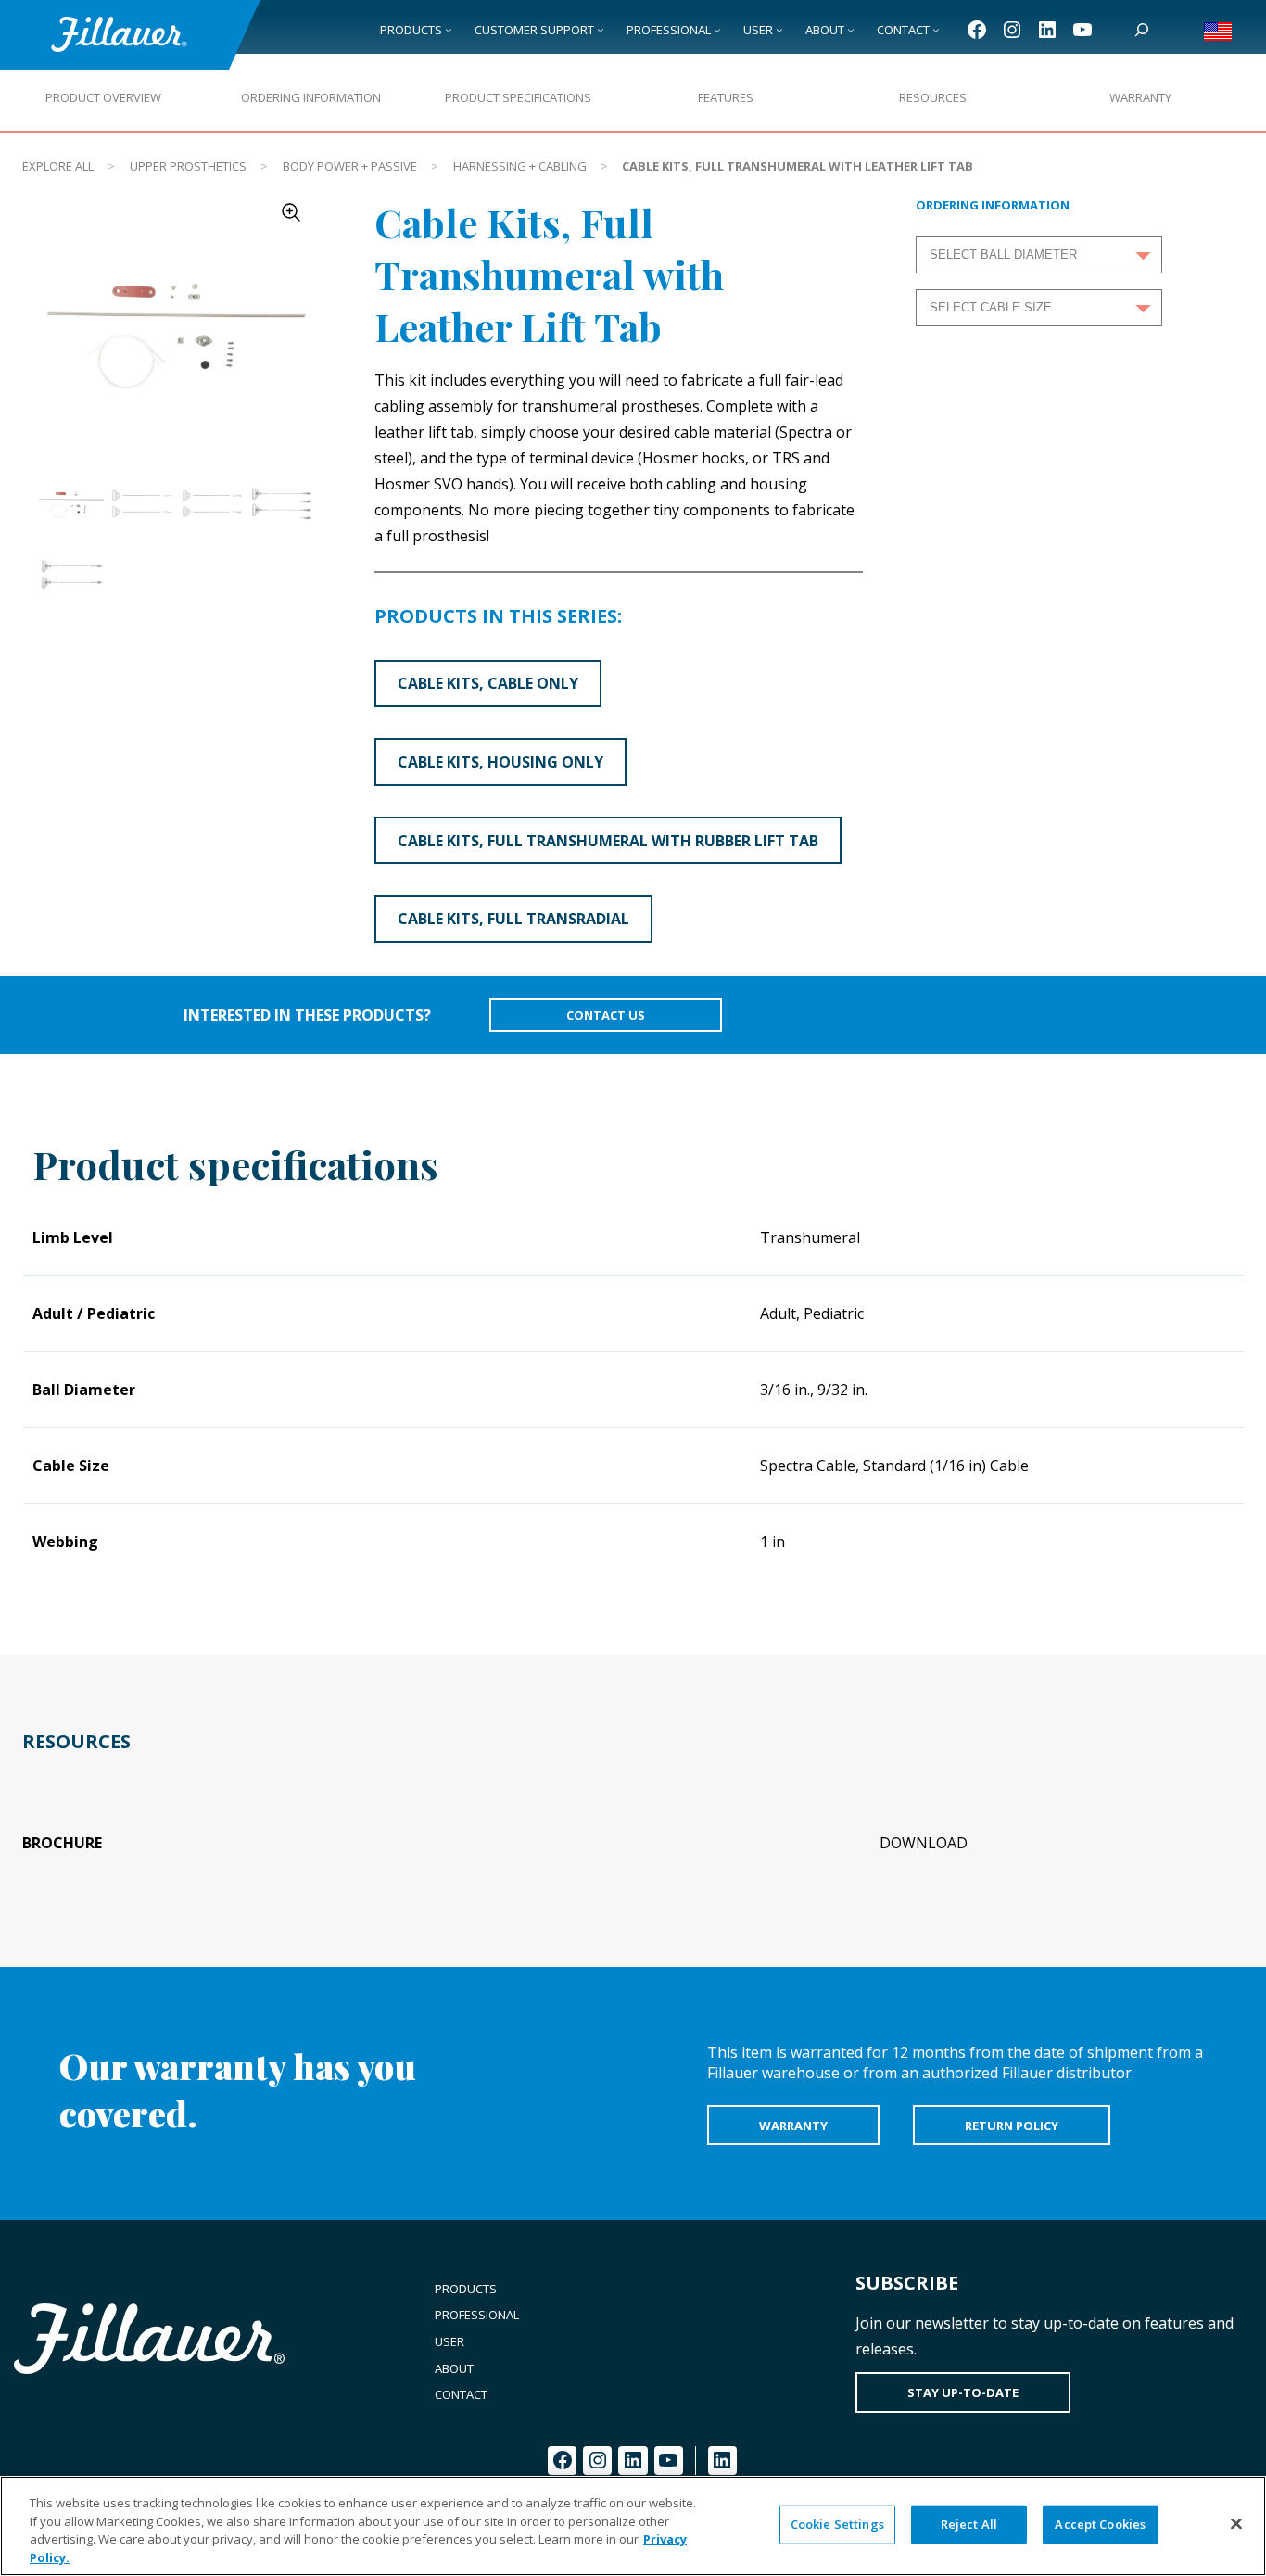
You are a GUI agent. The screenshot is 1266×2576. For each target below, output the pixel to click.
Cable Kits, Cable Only (488, 683)
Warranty (1140, 97)
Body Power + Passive (350, 166)
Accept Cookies (1100, 2524)
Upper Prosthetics (188, 166)
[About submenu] (851, 30)
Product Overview (103, 97)
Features (726, 97)
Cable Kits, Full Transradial (513, 919)
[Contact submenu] (936, 30)
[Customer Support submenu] (601, 30)
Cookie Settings (837, 2524)
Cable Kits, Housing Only (500, 762)
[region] (633, 2526)
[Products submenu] (449, 30)
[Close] (1236, 2523)
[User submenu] (779, 30)
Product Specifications (518, 97)
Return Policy (1012, 2126)
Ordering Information (311, 97)
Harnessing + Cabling (520, 166)
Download (924, 1843)
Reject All (969, 2524)
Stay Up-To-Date (963, 2392)
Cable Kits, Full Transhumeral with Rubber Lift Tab (608, 841)
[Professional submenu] (717, 30)
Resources (933, 97)
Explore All (58, 166)
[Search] (1142, 30)
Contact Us (606, 1015)
